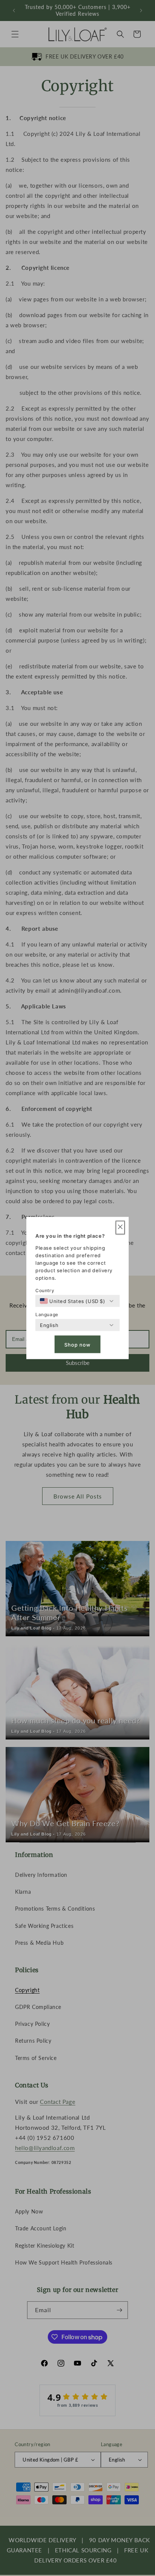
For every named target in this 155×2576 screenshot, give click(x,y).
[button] (120, 1228)
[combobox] (73, 1301)
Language (47, 1314)
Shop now (77, 1344)
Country (45, 1290)
